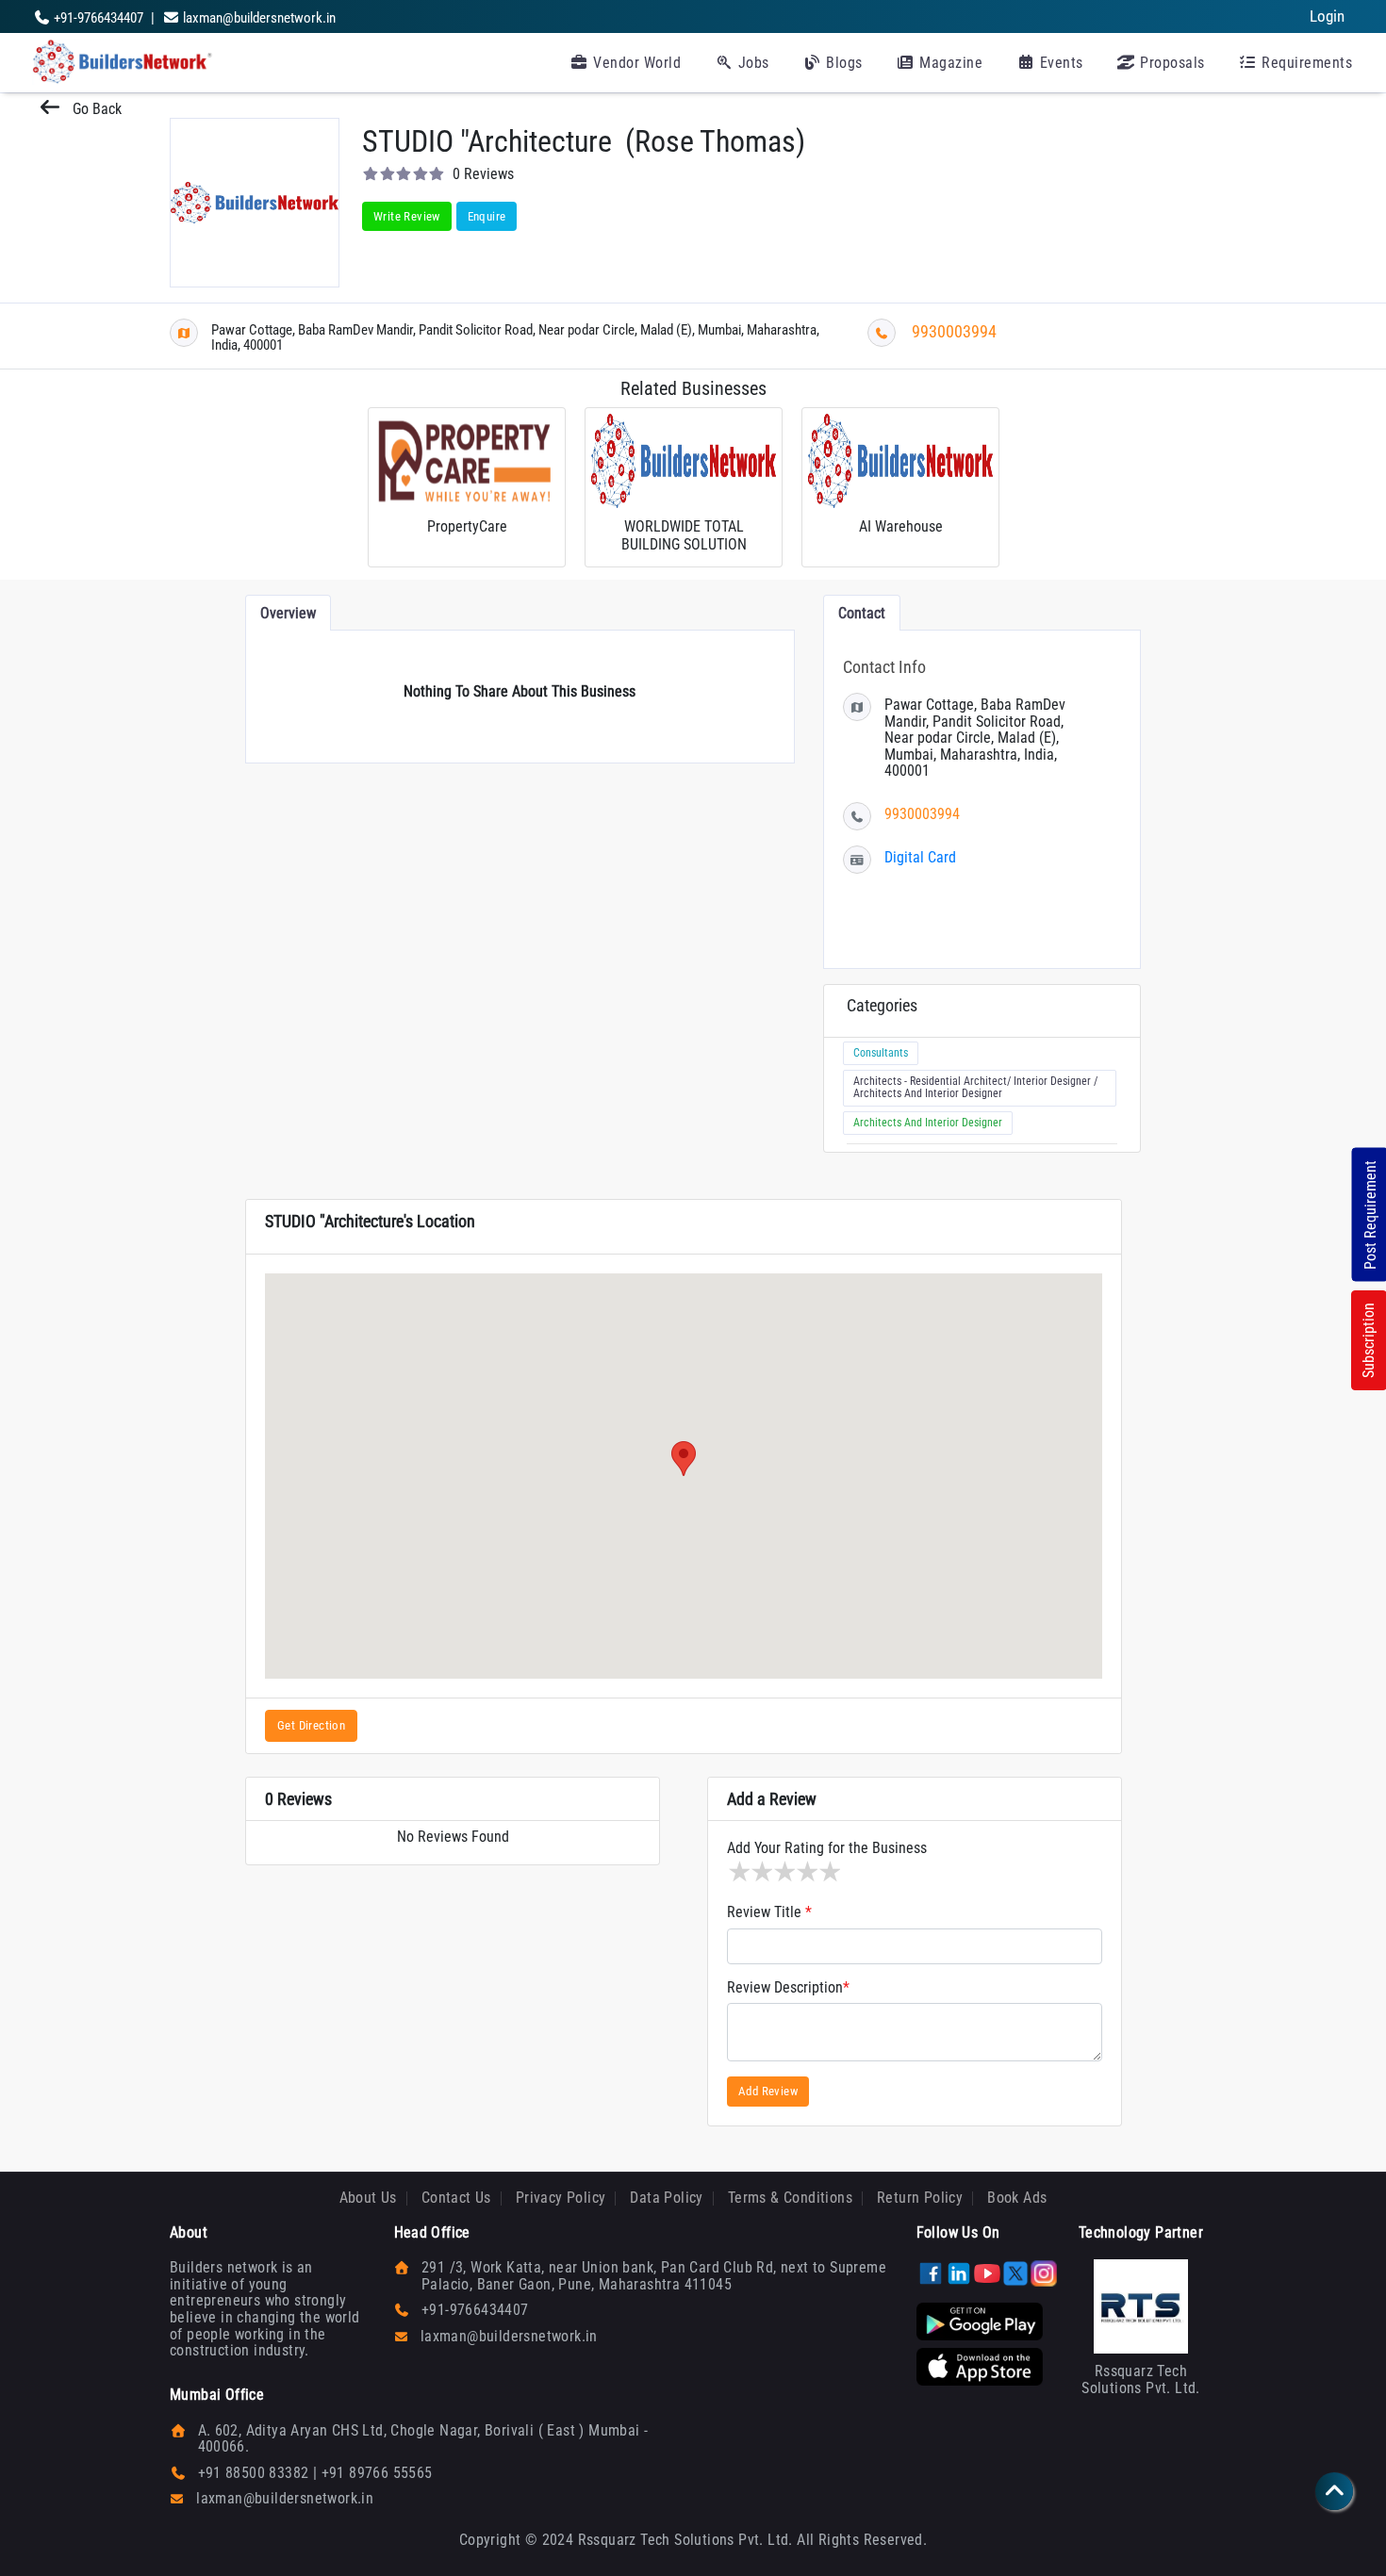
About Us (368, 2198)
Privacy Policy (561, 2198)
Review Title (769, 1912)
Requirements (1305, 63)
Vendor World (635, 63)
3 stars (784, 1872)
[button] (684, 1459)
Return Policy (920, 2198)
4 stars (806, 1872)
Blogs (842, 63)
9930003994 (954, 331)
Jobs (751, 63)
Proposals (1171, 63)
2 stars (761, 1872)
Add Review (768, 2091)
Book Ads (1017, 2198)
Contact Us (456, 2198)
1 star (738, 1872)
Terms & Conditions (790, 2198)
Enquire (487, 216)
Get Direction (311, 1725)
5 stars (829, 1872)
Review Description (788, 1988)
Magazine (949, 63)
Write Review (407, 216)
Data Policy (666, 2198)
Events (1059, 63)
